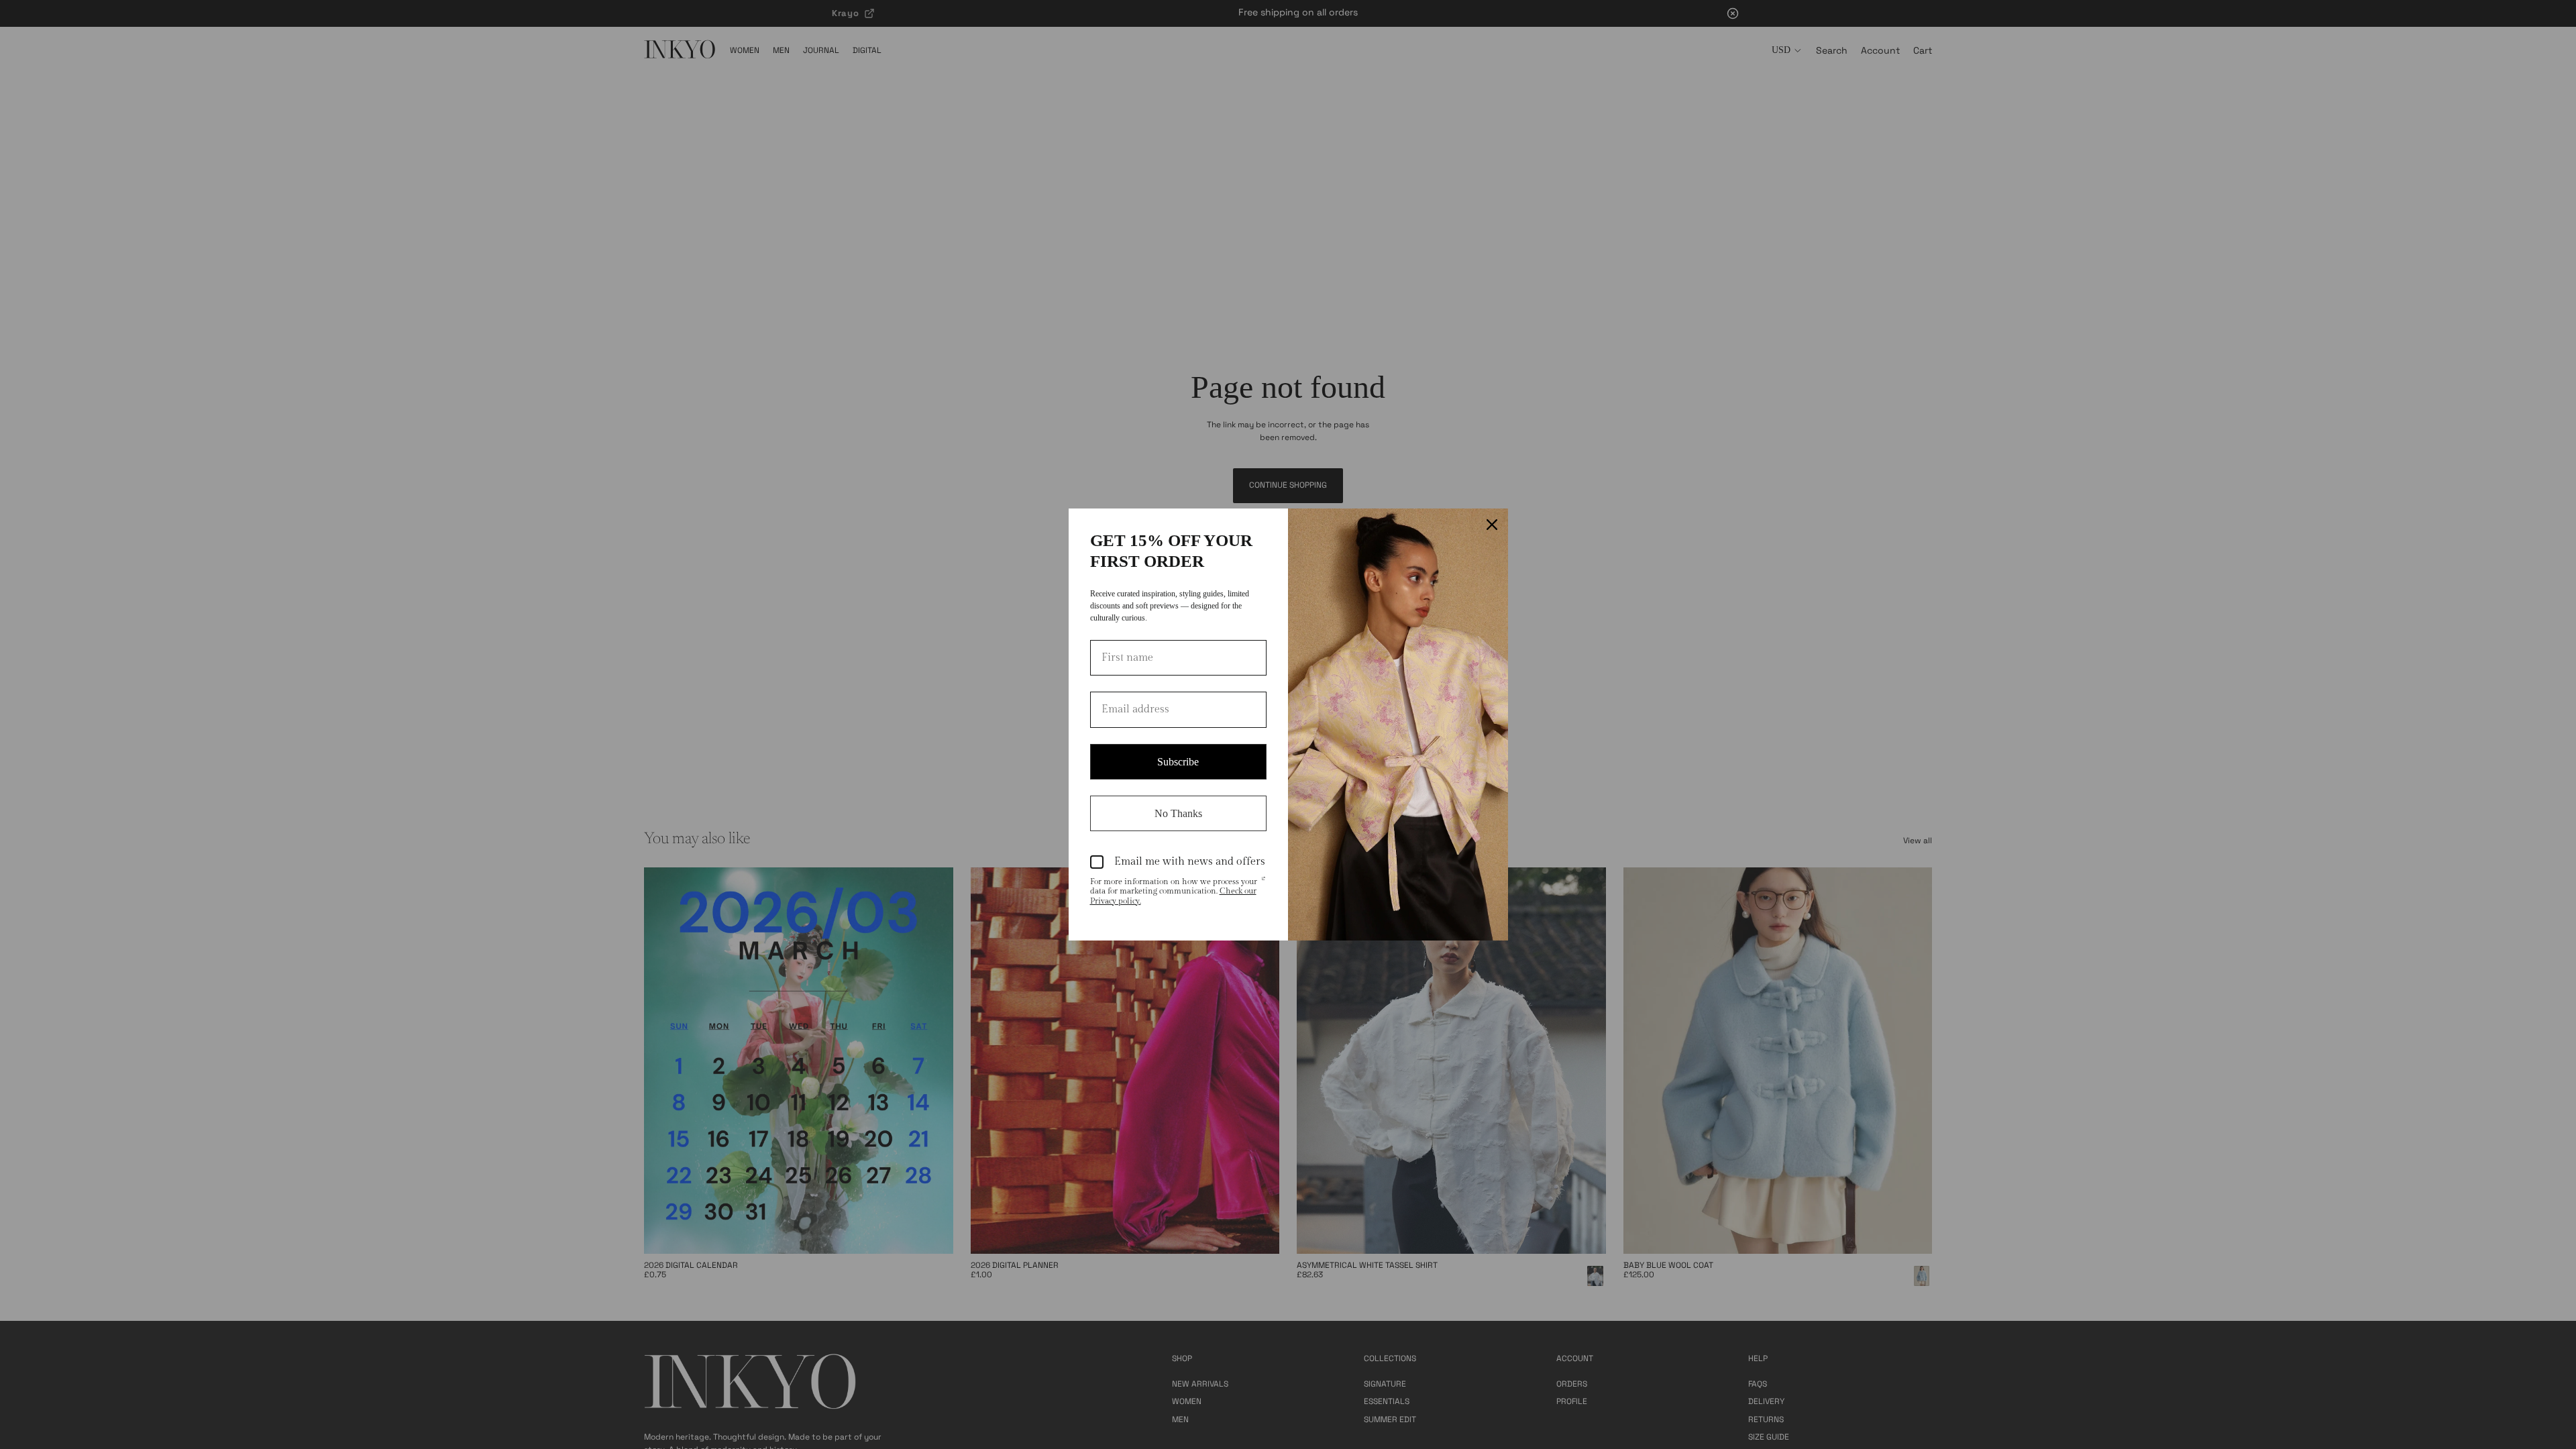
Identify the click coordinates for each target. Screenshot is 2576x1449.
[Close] (1492, 525)
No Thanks (1178, 813)
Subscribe (1178, 762)
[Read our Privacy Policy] (1263, 883)
